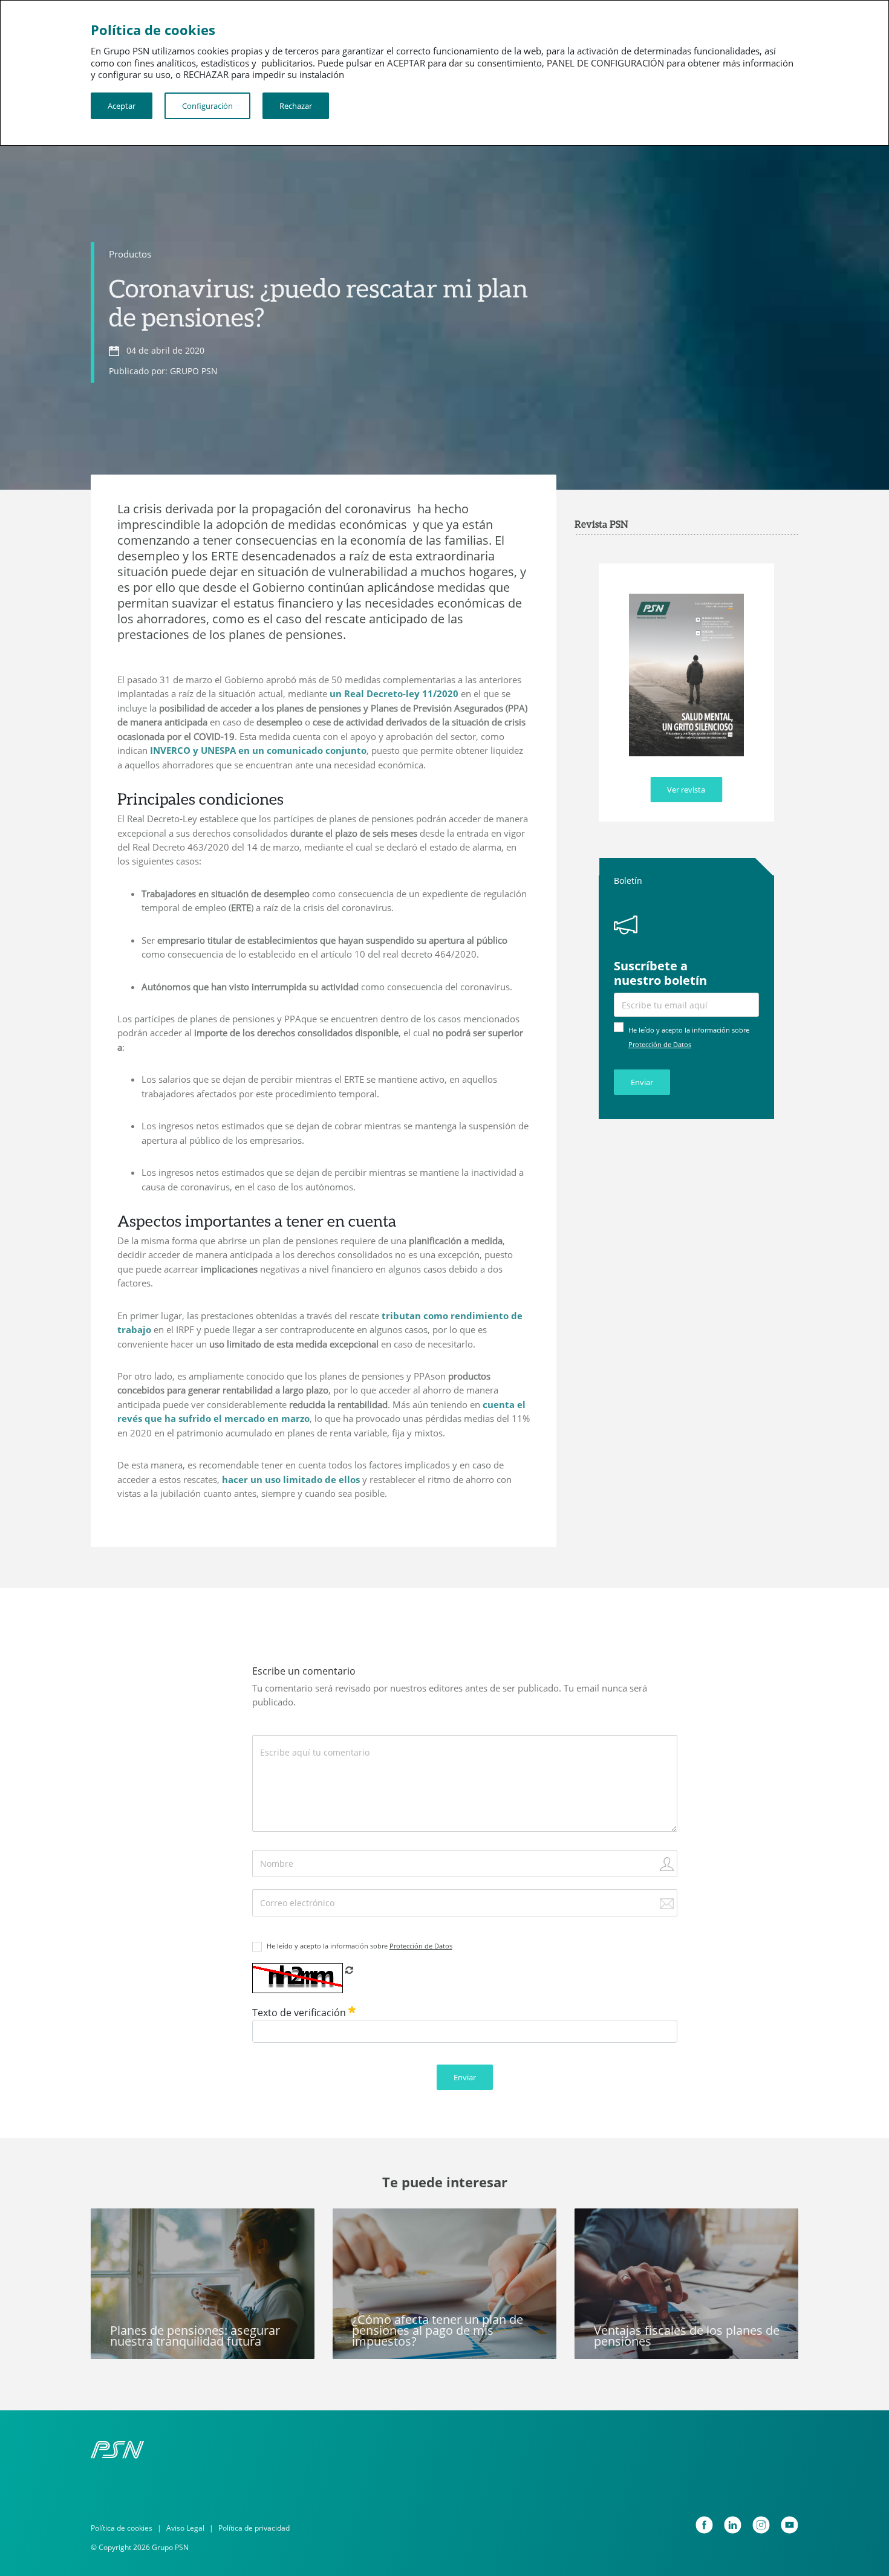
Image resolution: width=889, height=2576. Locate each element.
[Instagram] (761, 2525)
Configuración (207, 106)
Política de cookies (122, 2528)
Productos (130, 254)
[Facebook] (704, 2525)
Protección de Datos (660, 1044)
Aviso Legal (185, 2528)
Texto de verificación (300, 2013)
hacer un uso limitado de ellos (291, 1479)
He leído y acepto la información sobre (360, 1946)
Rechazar (296, 106)
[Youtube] (790, 2525)
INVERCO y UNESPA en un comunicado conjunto (258, 750)
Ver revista (686, 790)
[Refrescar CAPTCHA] (349, 1970)
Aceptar (122, 106)
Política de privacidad (254, 2528)
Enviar (642, 1082)
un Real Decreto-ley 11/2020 (394, 693)
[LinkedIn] (733, 2525)
